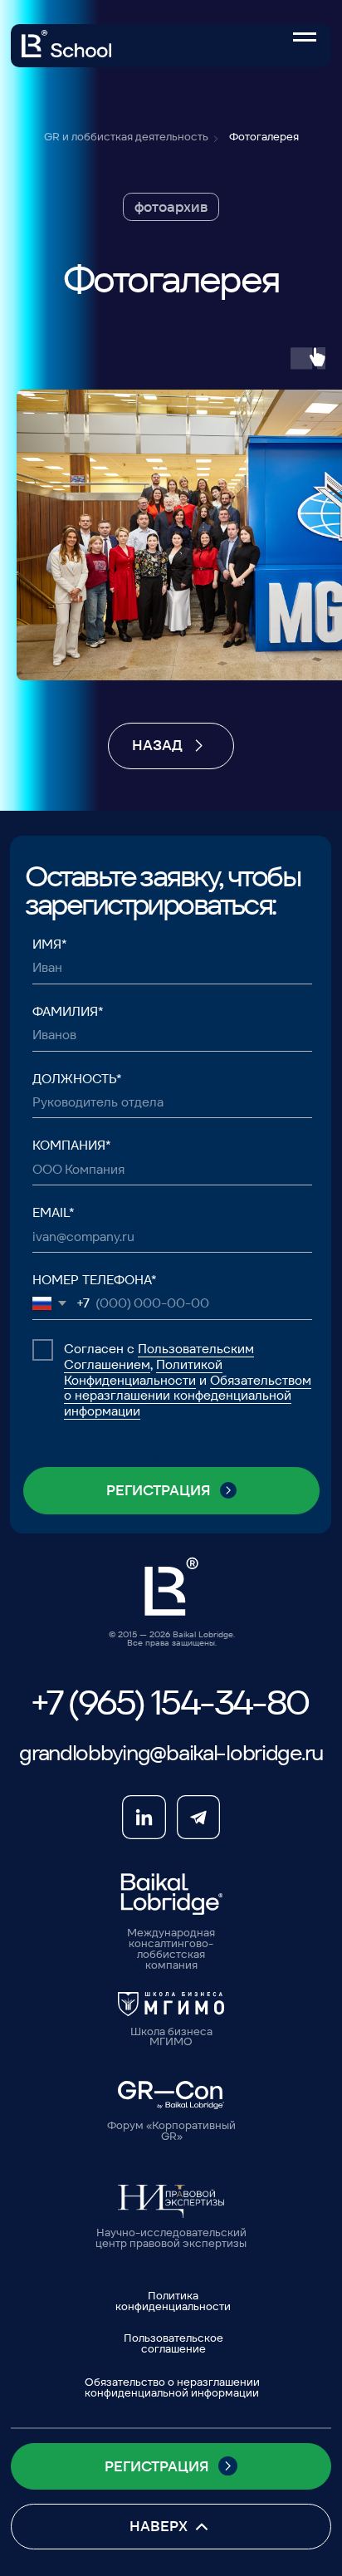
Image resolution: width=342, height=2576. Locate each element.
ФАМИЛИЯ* (68, 1011)
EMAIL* (54, 1212)
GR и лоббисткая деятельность (126, 137)
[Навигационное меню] (305, 37)
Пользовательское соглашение (173, 2343)
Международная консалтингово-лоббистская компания (171, 1949)
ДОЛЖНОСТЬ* (77, 1079)
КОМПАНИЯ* (72, 1145)
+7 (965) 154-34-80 (169, 1703)
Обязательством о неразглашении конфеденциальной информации (188, 1396)
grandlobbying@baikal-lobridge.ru (171, 1752)
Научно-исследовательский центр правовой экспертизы (171, 2238)
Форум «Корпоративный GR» (171, 2131)
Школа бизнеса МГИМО (171, 2037)
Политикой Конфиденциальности (143, 1372)
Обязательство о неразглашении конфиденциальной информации (172, 2387)
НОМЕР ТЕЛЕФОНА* (95, 1280)
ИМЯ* (50, 944)
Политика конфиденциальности (173, 2301)
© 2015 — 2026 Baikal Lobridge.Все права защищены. (172, 1639)
